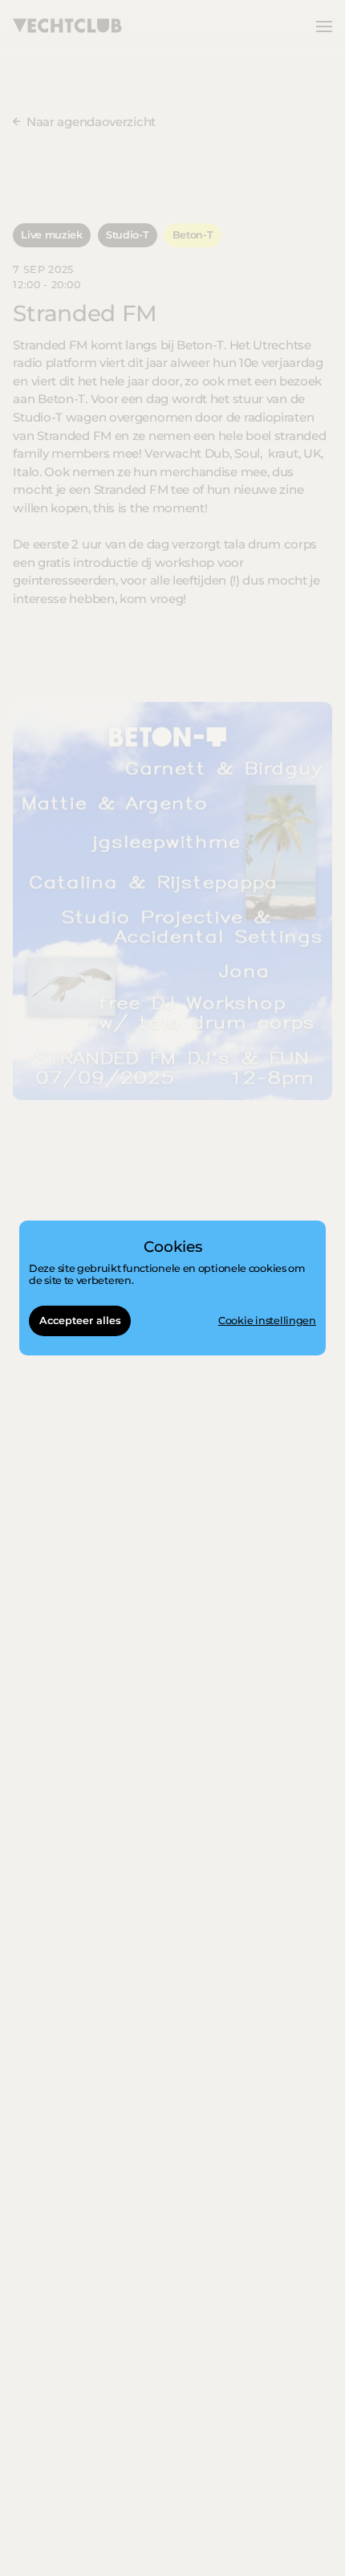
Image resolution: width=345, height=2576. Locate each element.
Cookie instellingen (267, 1321)
